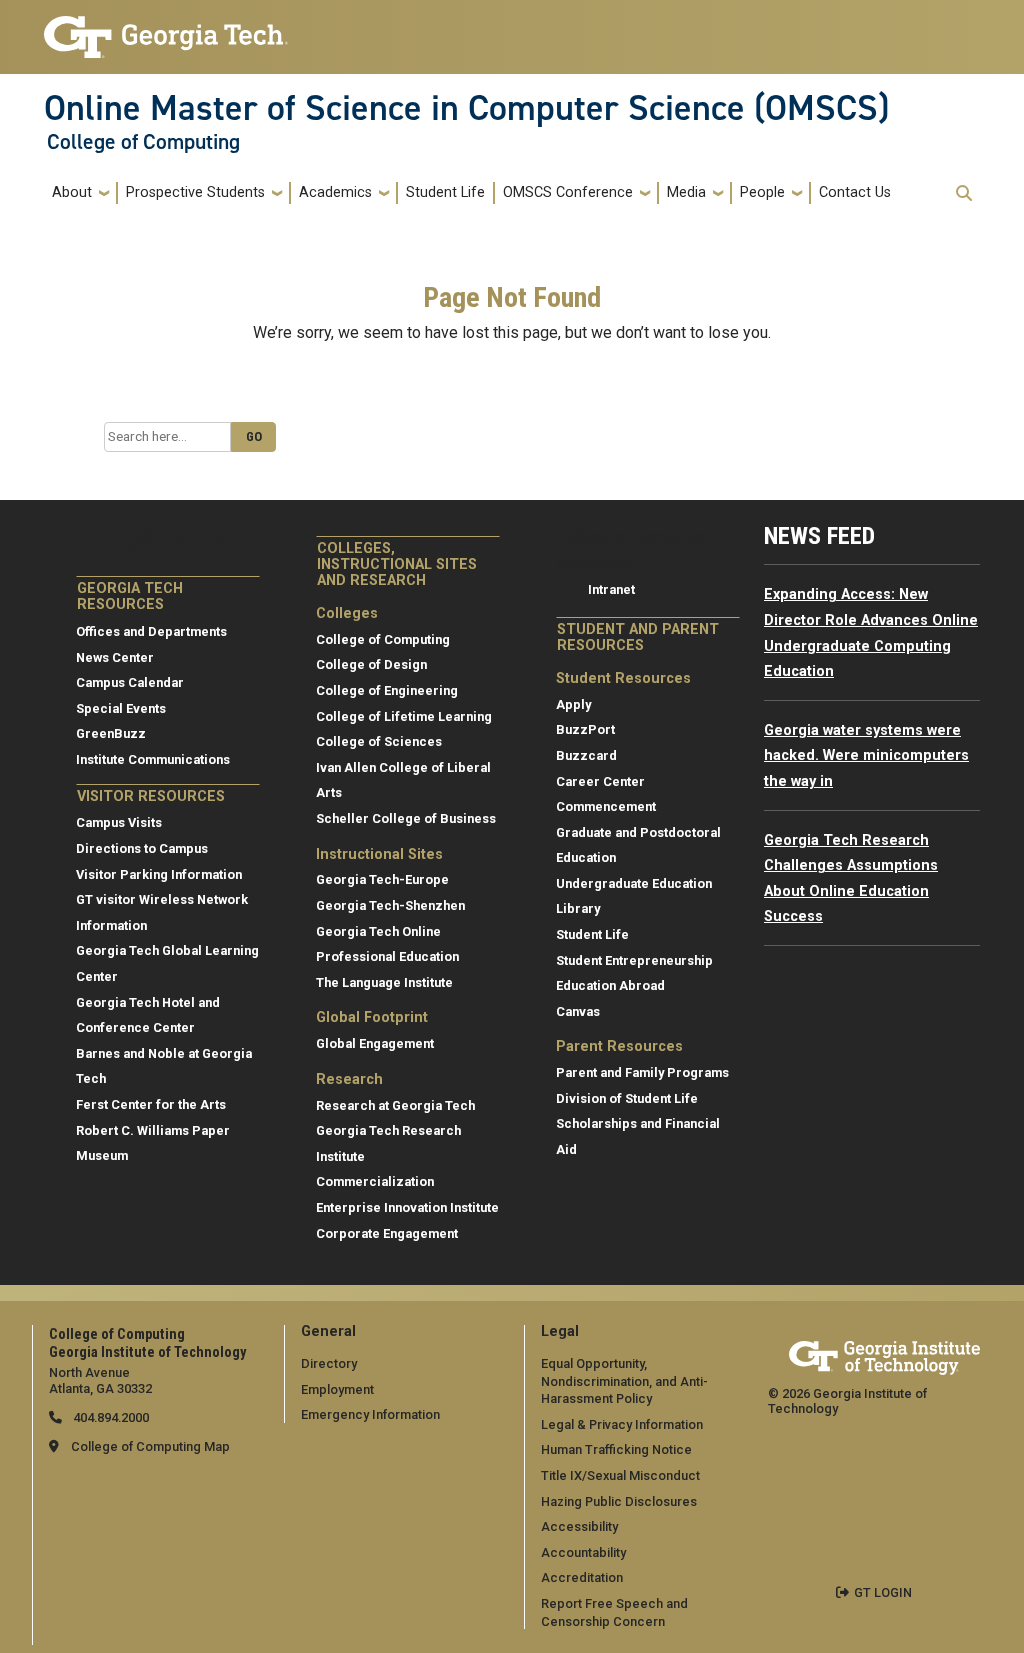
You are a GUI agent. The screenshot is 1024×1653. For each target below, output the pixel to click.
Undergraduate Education (634, 883)
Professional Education (387, 956)
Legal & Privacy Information (622, 1424)
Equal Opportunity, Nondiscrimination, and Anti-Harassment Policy (624, 1381)
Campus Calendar (130, 682)
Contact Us (855, 192)
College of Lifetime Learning (404, 716)
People (762, 192)
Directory (329, 1363)
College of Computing (143, 142)
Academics (335, 192)
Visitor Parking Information (159, 874)
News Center (115, 657)
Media (686, 192)
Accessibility (579, 1526)
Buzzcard (586, 755)
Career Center (600, 781)
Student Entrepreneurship (634, 960)
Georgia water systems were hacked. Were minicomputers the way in (866, 756)
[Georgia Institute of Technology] (166, 28)
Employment (337, 1389)
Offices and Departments (151, 631)
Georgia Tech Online (378, 931)
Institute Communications (153, 759)
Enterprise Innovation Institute (407, 1207)
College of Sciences (379, 741)
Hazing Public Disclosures (619, 1501)
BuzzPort (585, 729)
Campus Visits (119, 822)
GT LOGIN (883, 1592)
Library (578, 908)
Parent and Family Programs (642, 1072)
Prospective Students (195, 192)
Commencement (606, 806)
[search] (964, 193)
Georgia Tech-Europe (382, 879)
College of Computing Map (150, 1446)
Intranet (611, 589)
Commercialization (375, 1181)
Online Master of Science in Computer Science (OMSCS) (466, 108)
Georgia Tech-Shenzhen (390, 905)
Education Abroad (610, 985)
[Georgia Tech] (884, 1354)
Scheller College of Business (406, 818)
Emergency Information (370, 1414)
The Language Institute (384, 982)
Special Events (121, 708)
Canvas (578, 1011)
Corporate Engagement (387, 1233)
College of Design (371, 664)
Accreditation (582, 1577)
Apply (573, 704)
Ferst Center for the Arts (151, 1104)
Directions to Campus (142, 848)
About (72, 192)
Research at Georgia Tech (395, 1105)
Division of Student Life (627, 1098)
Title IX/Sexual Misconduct (620, 1475)
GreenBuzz (111, 733)
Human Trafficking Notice (616, 1449)
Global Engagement (375, 1043)
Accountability (583, 1552)
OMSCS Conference (568, 192)
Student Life (445, 192)
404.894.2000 (109, 1417)
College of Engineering (387, 690)
